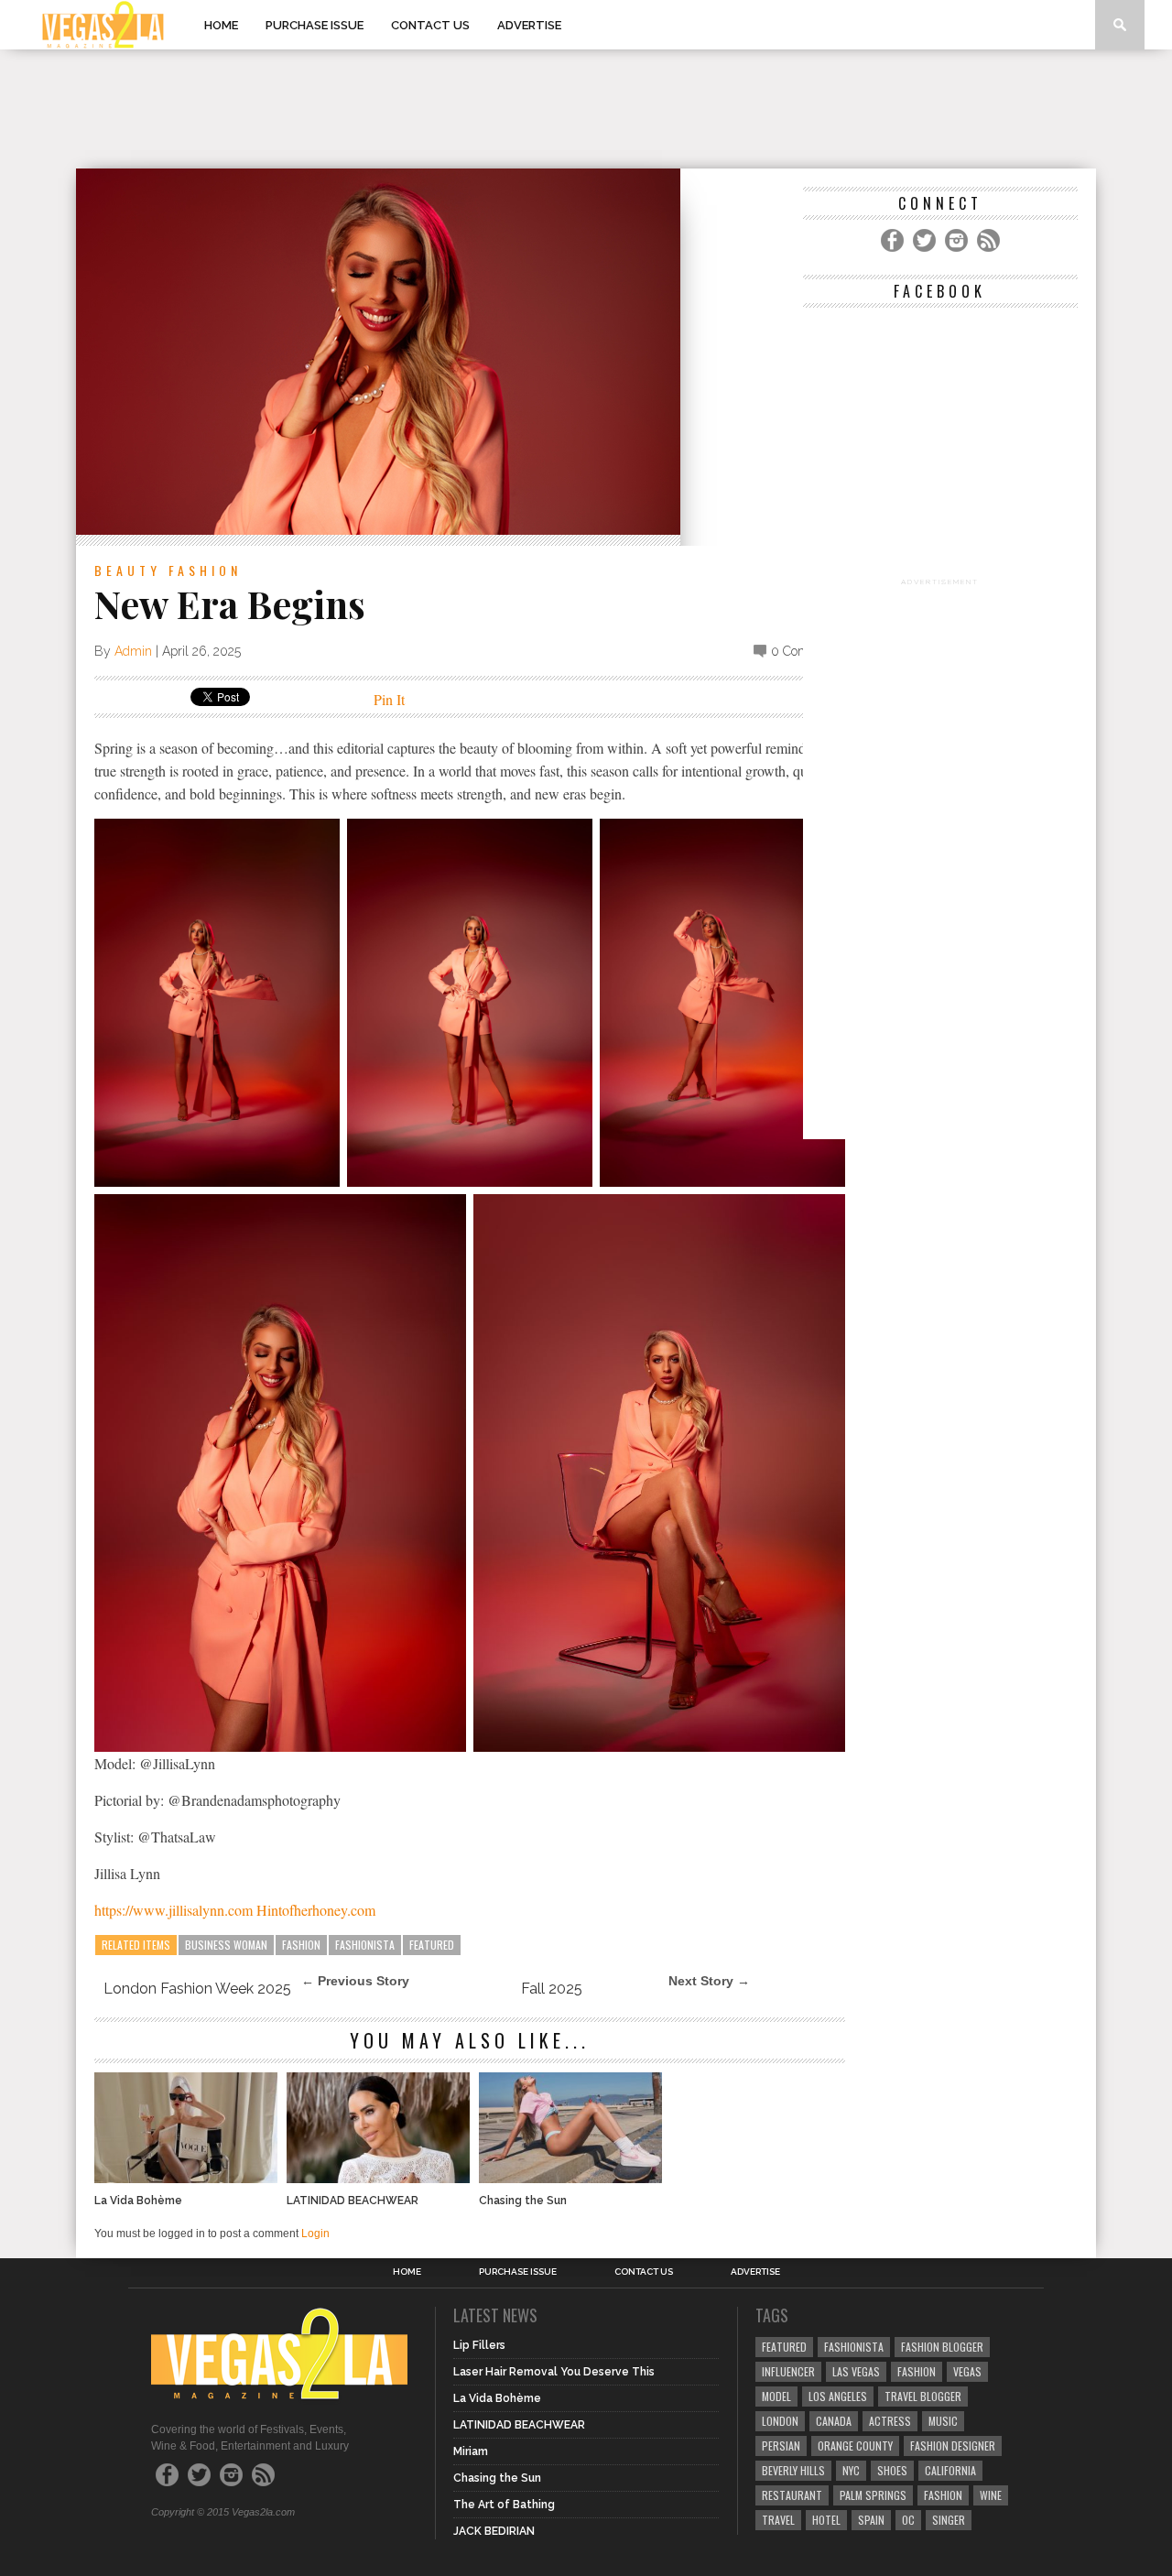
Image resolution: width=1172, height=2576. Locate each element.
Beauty (128, 570)
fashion (943, 2495)
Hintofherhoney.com (316, 1910)
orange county (855, 2446)
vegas (967, 2371)
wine (991, 2495)
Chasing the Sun (523, 2201)
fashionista (365, 1945)
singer (949, 2520)
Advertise (529, 25)
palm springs (873, 2495)
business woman (226, 1945)
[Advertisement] (586, 109)
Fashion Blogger (942, 2347)
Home (221, 25)
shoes (892, 2470)
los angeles (838, 2396)
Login (315, 2234)
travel (778, 2520)
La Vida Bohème (138, 2201)
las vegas (856, 2371)
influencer (788, 2371)
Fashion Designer (953, 2446)
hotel (826, 2520)
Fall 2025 (552, 1989)
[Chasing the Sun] (570, 2178)
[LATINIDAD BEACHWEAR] (378, 2178)
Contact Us (430, 25)
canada (834, 2421)
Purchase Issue (315, 25)
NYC (851, 2470)
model (776, 2396)
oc (908, 2520)
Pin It (389, 699)
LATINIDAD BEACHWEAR (353, 2201)
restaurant (792, 2495)
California (950, 2470)
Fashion (205, 570)
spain (871, 2520)
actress (890, 2421)
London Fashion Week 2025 (197, 1989)
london (780, 2421)
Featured (432, 1945)
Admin (133, 651)
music (943, 2421)
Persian (781, 2446)
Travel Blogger (923, 2396)
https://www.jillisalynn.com (174, 1910)
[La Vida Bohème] (186, 2178)
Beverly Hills (793, 2470)
